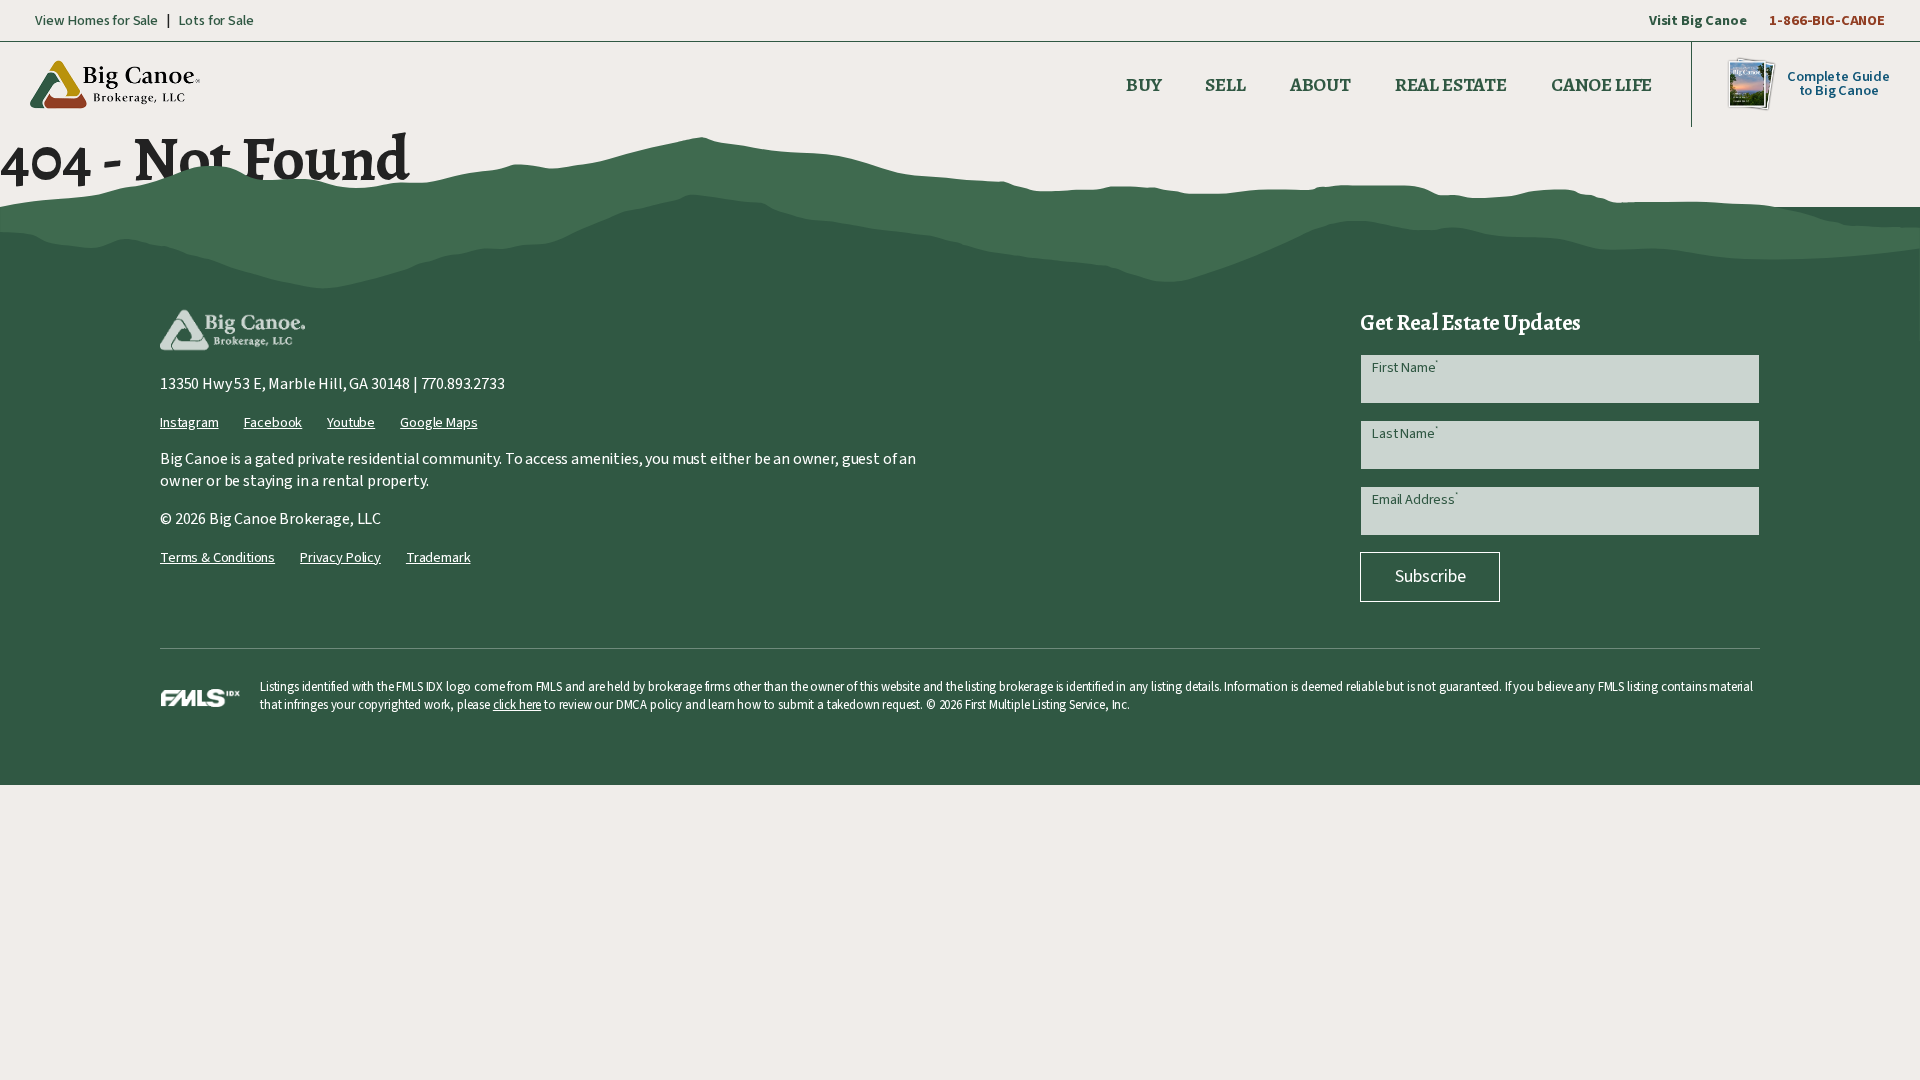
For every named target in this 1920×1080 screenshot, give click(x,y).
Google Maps (438, 422)
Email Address (1415, 499)
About (1320, 84)
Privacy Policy (340, 557)
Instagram (189, 422)
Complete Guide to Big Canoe (1838, 83)
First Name (1405, 367)
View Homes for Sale (96, 20)
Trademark (438, 557)
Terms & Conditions (217, 557)
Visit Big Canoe (1698, 20)
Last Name (1404, 433)
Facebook (273, 422)
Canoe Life (1601, 84)
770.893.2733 (463, 384)
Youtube (351, 422)
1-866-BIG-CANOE (1827, 20)
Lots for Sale (216, 20)
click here (517, 705)
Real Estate (1451, 84)
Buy (1144, 84)
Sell (1225, 84)
